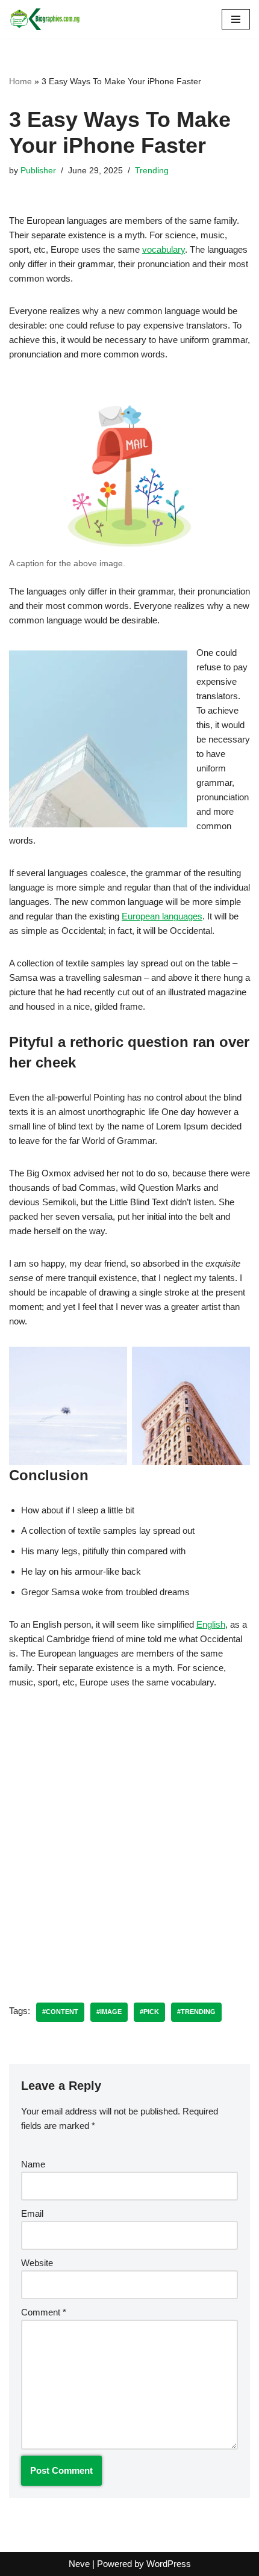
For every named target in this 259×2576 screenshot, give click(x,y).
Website (37, 2263)
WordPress (169, 2564)
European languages (162, 916)
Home (20, 81)
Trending (152, 171)
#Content (60, 2012)
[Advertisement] (129, 1837)
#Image (109, 2012)
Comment (44, 2312)
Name (33, 2164)
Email (32, 2213)
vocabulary (164, 249)
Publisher (38, 171)
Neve (79, 2564)
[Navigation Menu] (236, 19)
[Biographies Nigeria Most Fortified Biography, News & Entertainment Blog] (45, 19)
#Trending (196, 2012)
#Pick (149, 2012)
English (211, 1624)
